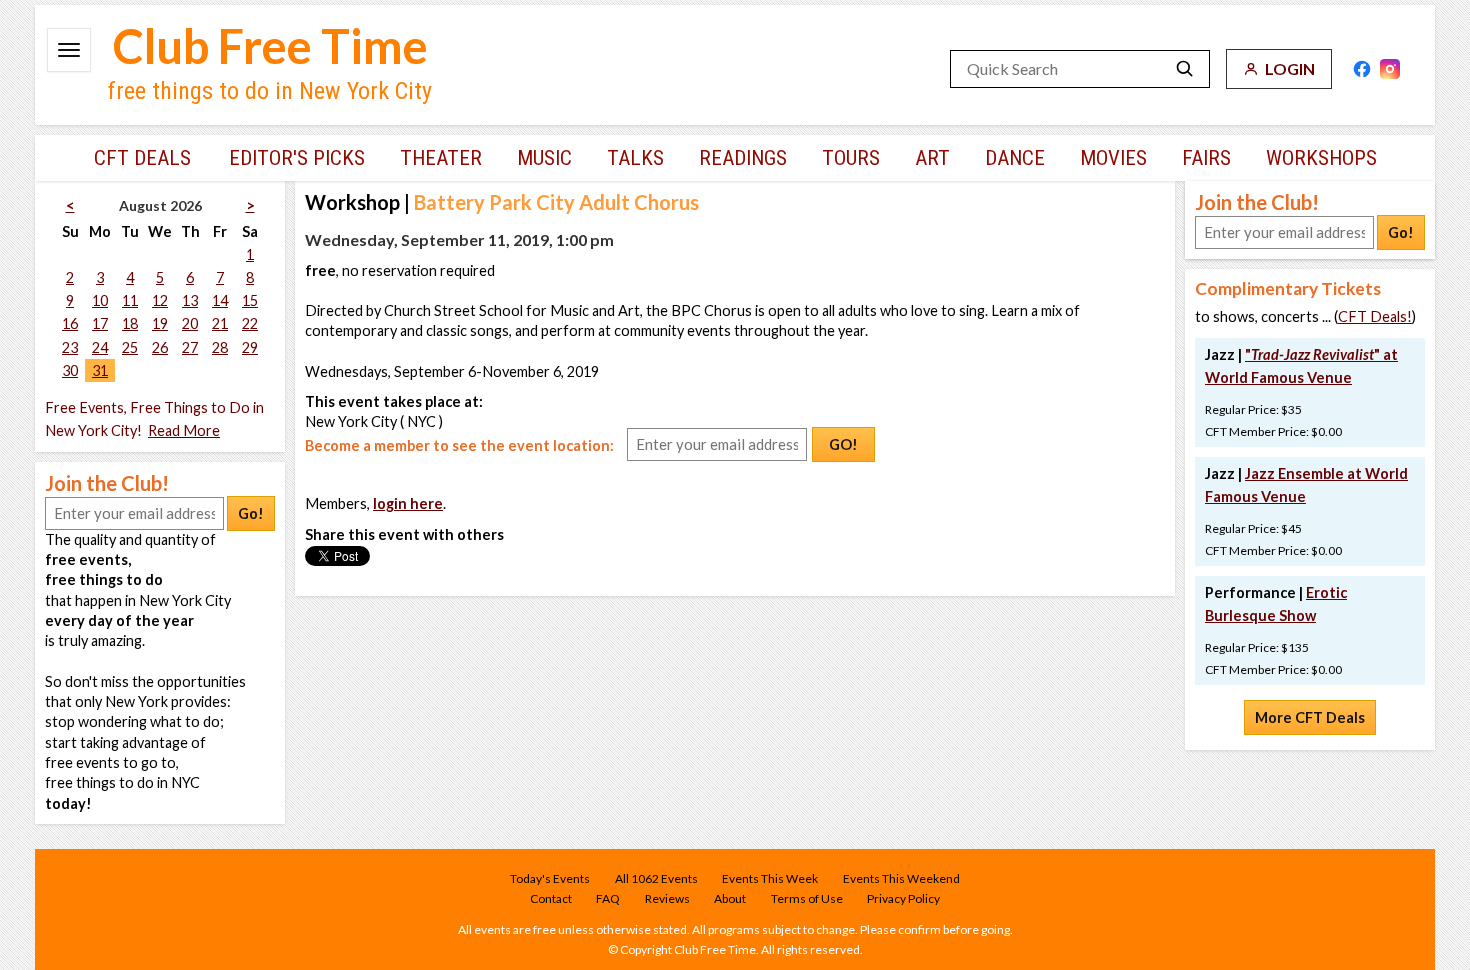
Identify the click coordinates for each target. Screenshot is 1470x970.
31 (100, 370)
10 (100, 300)
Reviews (667, 898)
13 (190, 300)
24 (100, 347)
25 (130, 347)
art (932, 158)
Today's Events (550, 878)
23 (70, 347)
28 (220, 347)
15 (250, 300)
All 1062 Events (656, 878)
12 (160, 300)
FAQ (608, 898)
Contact (551, 898)
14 (220, 300)
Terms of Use (807, 898)
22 (250, 323)
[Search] (1185, 69)
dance (1015, 158)
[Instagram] (1390, 69)
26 (160, 347)
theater (441, 158)
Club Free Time (270, 46)
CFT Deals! (1375, 316)
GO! (843, 444)
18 (130, 323)
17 (100, 323)
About (730, 898)
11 (130, 300)
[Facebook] (1362, 69)
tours (851, 158)
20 (190, 323)
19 (160, 323)
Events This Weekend (901, 878)
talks (635, 158)
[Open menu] (69, 50)
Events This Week (770, 878)
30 (70, 370)
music (544, 158)
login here (408, 503)
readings (743, 158)
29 (250, 347)
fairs (1206, 158)
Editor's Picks (297, 158)
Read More (184, 430)
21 (220, 323)
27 (190, 347)
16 (70, 323)
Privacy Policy (903, 898)
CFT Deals (142, 158)
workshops (1321, 158)
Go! (251, 513)
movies (1113, 158)
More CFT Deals (1310, 717)
